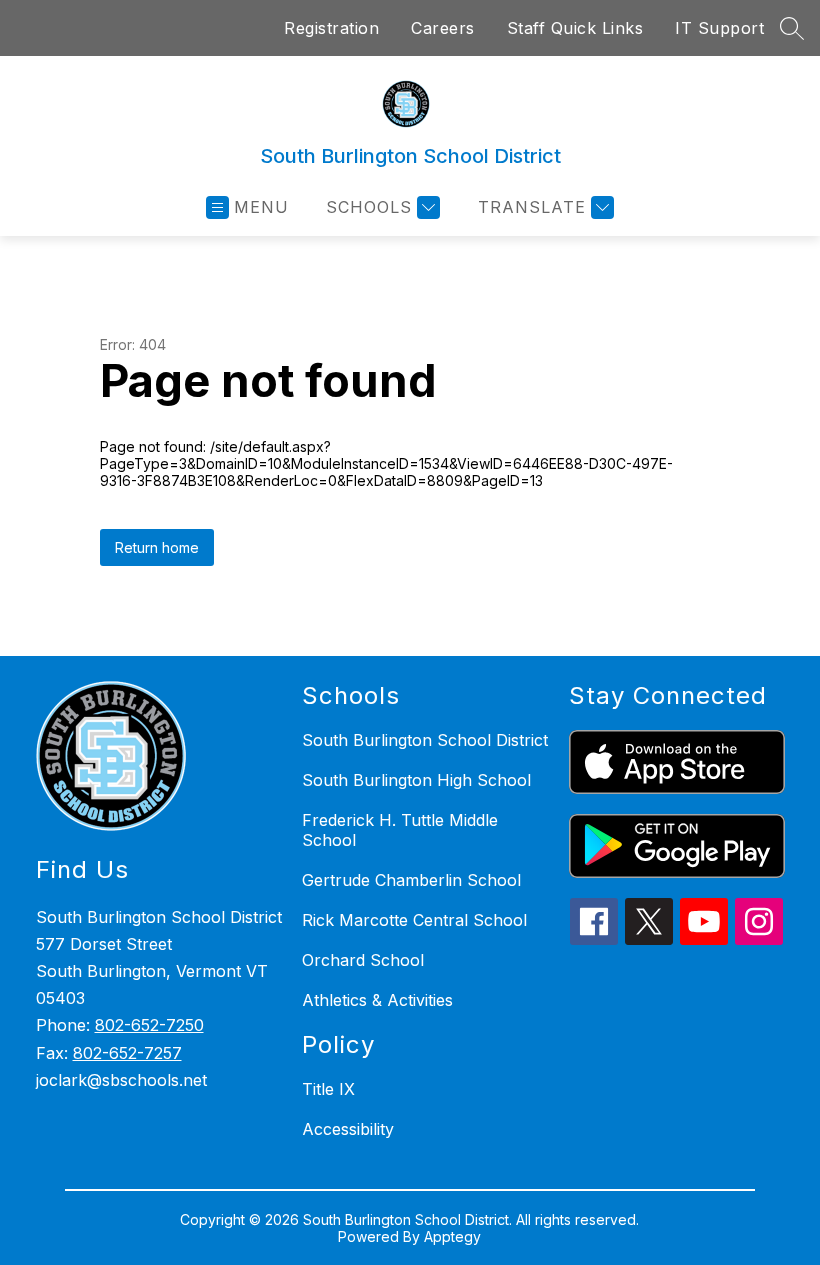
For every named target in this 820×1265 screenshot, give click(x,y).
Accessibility (348, 1129)
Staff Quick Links (575, 28)
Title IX (328, 1089)
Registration (331, 28)
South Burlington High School (416, 780)
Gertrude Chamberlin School (411, 880)
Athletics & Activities (377, 1000)
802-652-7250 (149, 1025)
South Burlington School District (425, 740)
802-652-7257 (127, 1053)
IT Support (719, 28)
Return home (157, 547)
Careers (443, 28)
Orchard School (363, 960)
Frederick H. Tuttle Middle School (400, 830)
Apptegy (452, 1236)
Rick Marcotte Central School (414, 920)
